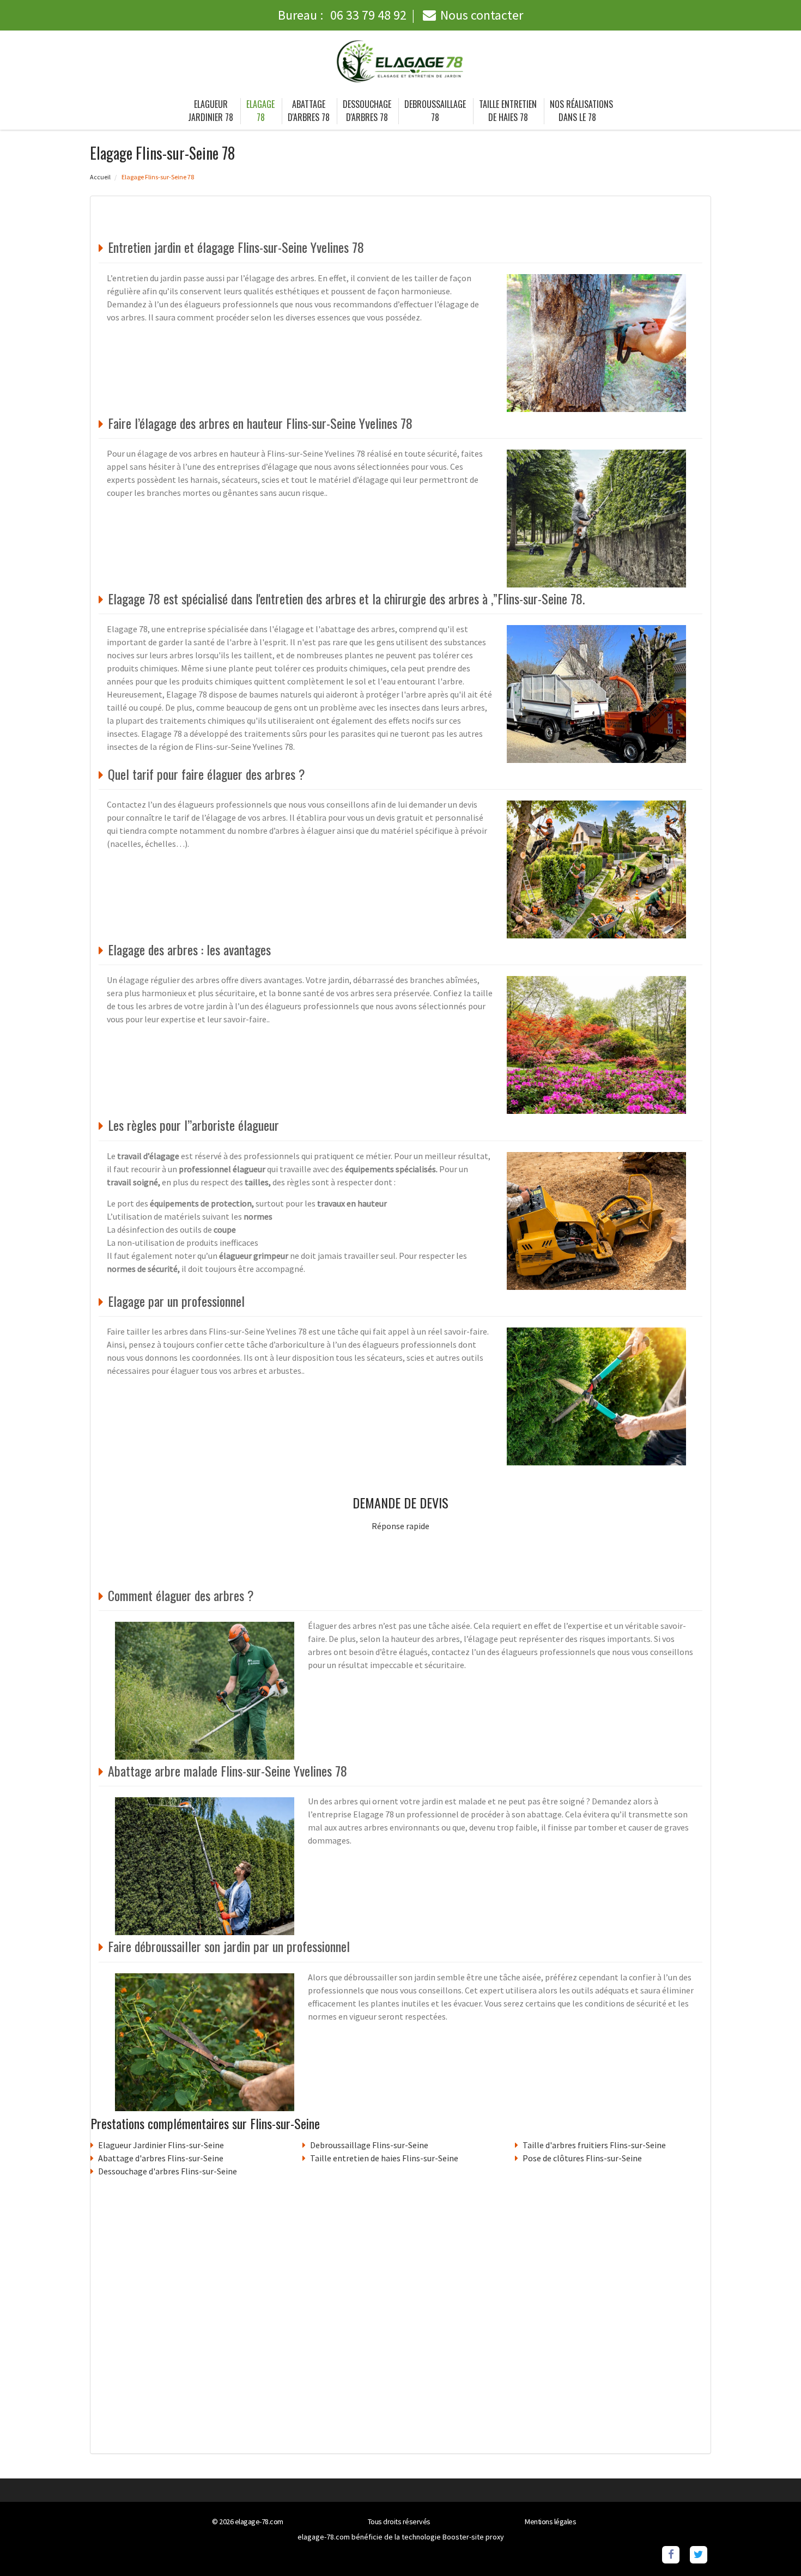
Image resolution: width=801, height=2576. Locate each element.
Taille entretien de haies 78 (508, 111)
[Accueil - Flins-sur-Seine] (400, 62)
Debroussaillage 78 (435, 111)
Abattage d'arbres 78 (309, 111)
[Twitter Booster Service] (698, 2554)
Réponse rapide (400, 1526)
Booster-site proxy (473, 2537)
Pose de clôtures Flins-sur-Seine (582, 2158)
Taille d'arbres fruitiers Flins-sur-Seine (594, 2145)
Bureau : (342, 15)
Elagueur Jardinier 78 (211, 111)
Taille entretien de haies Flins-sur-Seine (384, 2158)
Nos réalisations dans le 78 (581, 111)
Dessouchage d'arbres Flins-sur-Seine (168, 2171)
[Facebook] (670, 2554)
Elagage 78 (260, 111)
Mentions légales (550, 2522)
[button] (771, 2546)
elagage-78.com (259, 2522)
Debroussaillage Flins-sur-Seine (369, 2145)
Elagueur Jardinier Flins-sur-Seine (161, 2145)
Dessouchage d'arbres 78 (367, 111)
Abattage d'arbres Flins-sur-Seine (161, 2158)
